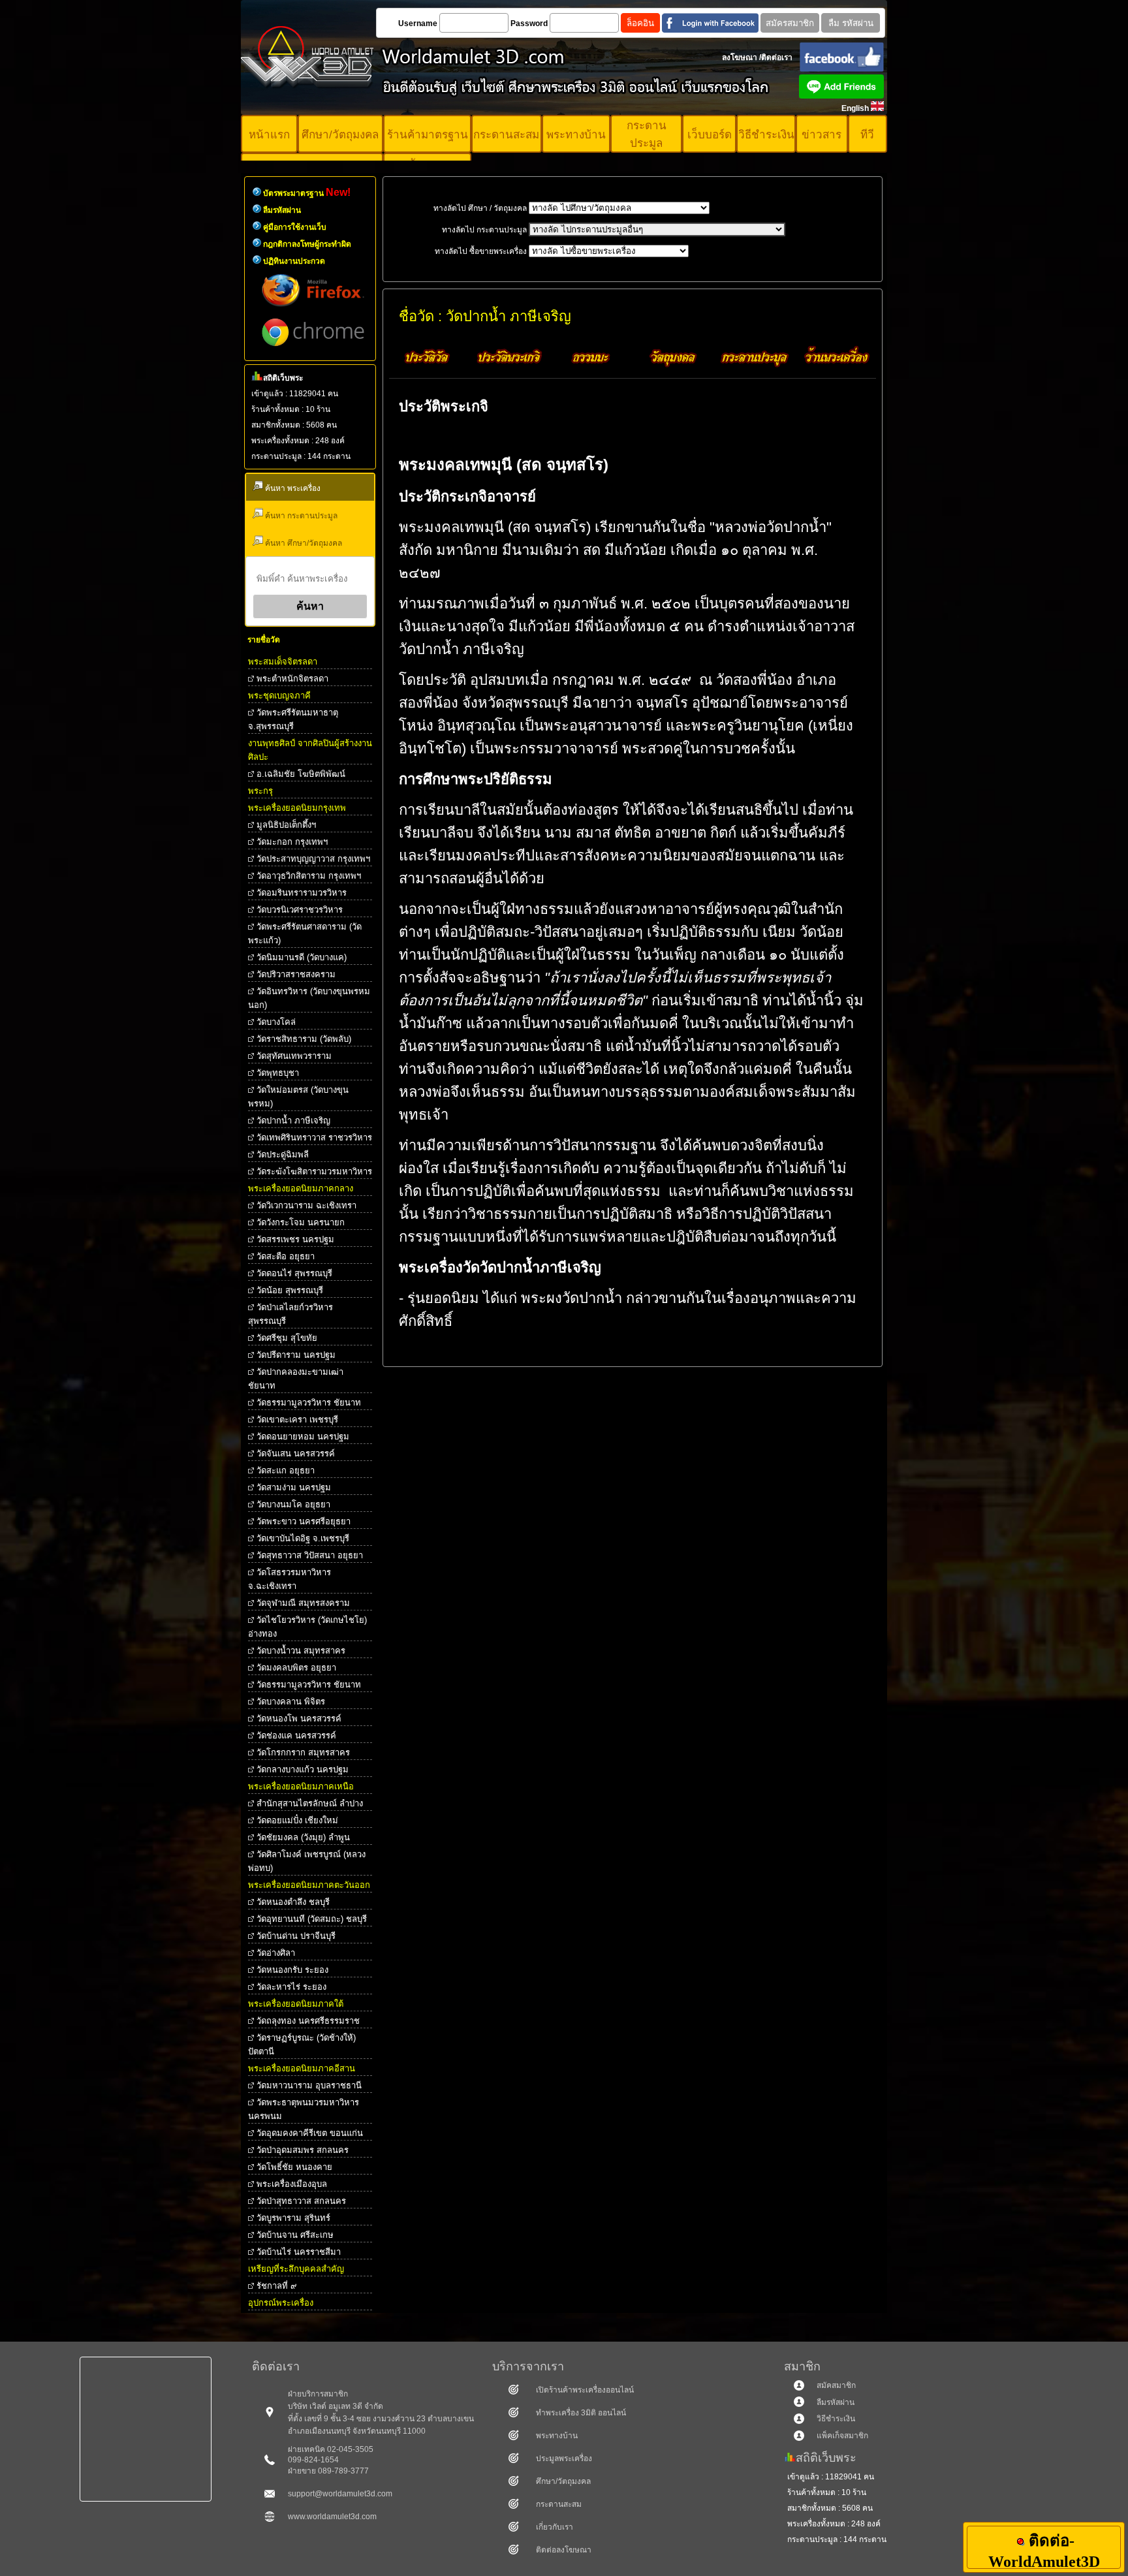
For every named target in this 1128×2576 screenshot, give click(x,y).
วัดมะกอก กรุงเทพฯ (292, 842)
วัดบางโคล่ (276, 1022)
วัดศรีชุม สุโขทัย (287, 1338)
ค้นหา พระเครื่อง (292, 488)
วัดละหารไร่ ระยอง (291, 1987)
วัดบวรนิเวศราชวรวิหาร (300, 910)
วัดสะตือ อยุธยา (286, 1256)
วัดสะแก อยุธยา (286, 1470)
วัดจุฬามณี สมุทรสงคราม (303, 1603)
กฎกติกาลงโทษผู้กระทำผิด (307, 244)
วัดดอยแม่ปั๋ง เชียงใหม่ (297, 1820)
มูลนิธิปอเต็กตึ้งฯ (286, 825)
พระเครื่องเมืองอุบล (292, 2184)
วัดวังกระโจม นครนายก (301, 1222)
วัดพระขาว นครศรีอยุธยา (304, 1521)
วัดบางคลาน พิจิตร (291, 1702)
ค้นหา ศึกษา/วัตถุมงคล (303, 543)
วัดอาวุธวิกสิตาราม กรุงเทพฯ (309, 876)
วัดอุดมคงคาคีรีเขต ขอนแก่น (310, 2133)
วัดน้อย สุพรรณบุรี (290, 1290)
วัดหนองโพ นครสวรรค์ (299, 1719)
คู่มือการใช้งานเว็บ (295, 227)
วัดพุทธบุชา (278, 1073)
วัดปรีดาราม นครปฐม (296, 1355)
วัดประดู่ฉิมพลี (283, 1154)
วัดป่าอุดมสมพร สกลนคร (303, 2150)
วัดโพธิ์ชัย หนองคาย (294, 2167)
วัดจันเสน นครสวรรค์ (296, 1453)
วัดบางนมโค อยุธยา (293, 1504)
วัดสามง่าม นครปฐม (294, 1487)
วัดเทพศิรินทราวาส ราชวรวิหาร (314, 1138)
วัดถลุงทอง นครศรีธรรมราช (308, 2021)
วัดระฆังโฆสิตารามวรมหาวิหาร (314, 1171)
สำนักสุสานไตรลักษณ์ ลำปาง (310, 1803)
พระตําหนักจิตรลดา (292, 679)
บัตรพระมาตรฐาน (307, 193)
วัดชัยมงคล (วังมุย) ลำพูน (303, 1837)
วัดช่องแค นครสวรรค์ (296, 1736)
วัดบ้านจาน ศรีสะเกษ (295, 2235)
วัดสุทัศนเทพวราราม (294, 1056)
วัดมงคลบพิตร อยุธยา (296, 1668)
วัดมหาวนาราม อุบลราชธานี (309, 2085)
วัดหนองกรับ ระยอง (292, 1970)
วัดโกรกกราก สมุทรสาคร (303, 1752)
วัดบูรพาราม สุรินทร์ (293, 2218)
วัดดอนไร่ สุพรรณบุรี (294, 1273)
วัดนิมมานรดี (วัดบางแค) (302, 957)
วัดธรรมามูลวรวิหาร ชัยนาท (309, 1403)
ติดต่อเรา (777, 57)
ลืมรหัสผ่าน (282, 210)
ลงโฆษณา (740, 57)
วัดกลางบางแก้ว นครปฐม (303, 1769)
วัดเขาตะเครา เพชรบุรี (297, 1420)
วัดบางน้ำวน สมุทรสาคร (301, 1651)
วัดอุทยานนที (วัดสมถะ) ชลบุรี (312, 1919)
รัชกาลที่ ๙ (277, 2286)
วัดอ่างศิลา (276, 1953)
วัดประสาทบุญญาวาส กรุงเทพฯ (313, 859)
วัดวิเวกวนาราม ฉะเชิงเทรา (306, 1205)
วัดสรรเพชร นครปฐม (295, 1239)
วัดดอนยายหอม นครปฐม (303, 1437)
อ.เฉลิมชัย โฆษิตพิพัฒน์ (301, 774)
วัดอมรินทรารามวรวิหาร (302, 893)
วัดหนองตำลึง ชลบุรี (293, 1902)
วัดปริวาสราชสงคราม (296, 974)
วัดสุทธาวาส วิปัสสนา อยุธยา (310, 1555)
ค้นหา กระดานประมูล (300, 516)
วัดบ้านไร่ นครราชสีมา (299, 2252)
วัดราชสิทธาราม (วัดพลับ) (304, 1039)
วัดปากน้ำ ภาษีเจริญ (293, 1121)
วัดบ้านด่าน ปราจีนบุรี (296, 1936)
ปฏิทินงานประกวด (294, 261)
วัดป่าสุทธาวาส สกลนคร (301, 2201)
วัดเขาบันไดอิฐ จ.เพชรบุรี (303, 1538)
